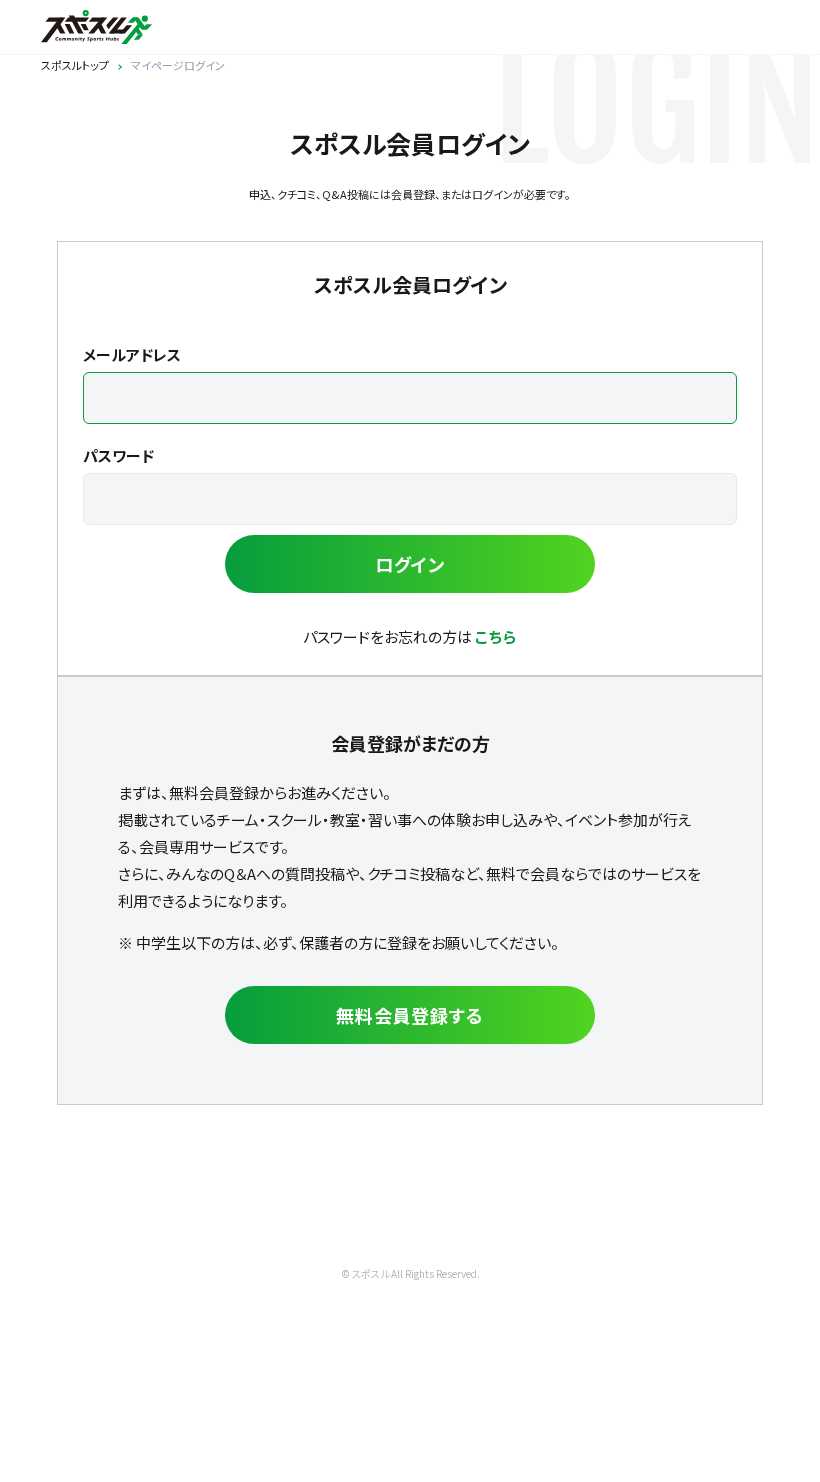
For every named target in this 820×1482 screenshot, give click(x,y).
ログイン (410, 564)
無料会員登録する (410, 1015)
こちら (496, 636)
